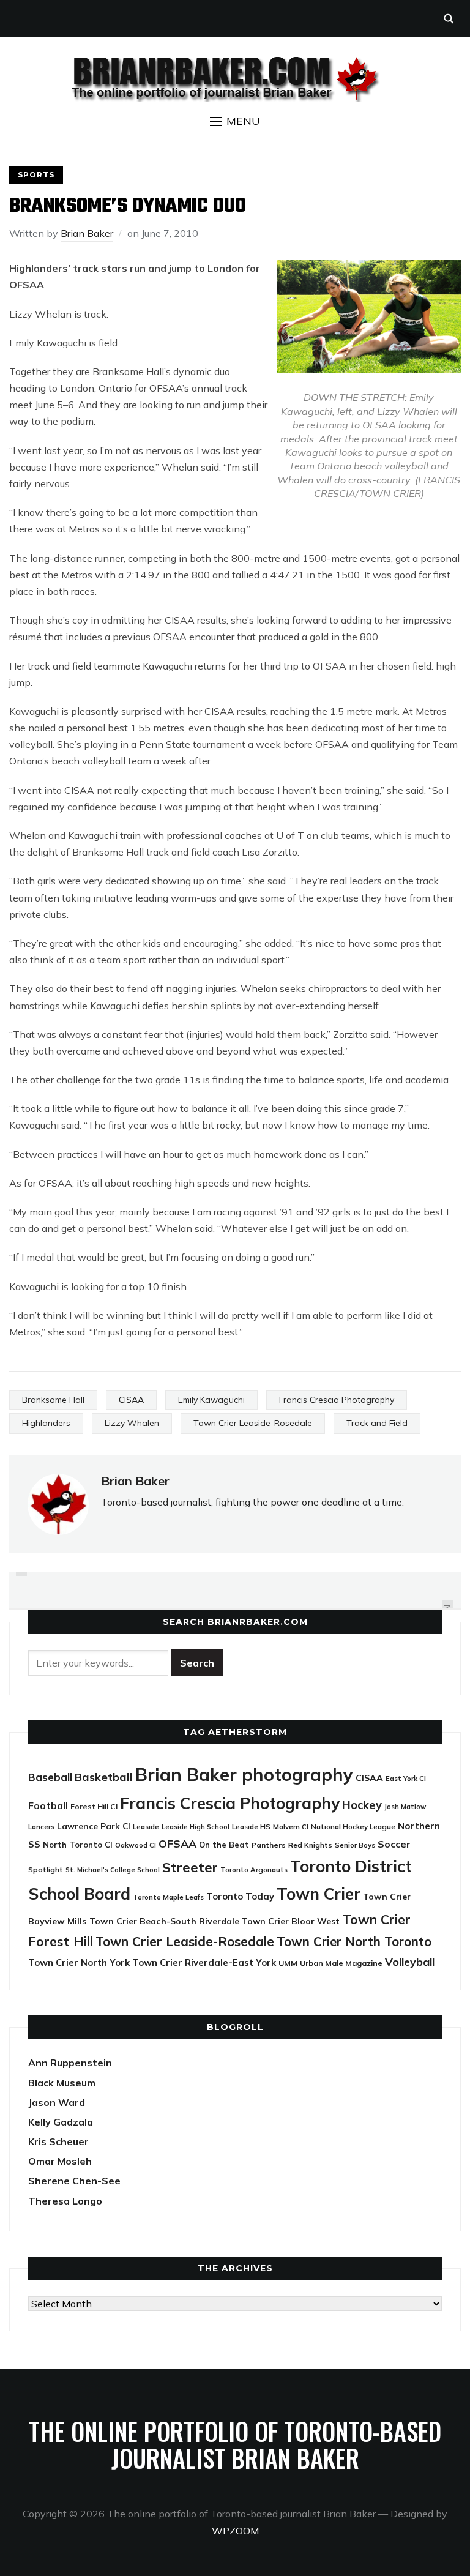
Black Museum (62, 2083)
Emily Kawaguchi (211, 1400)
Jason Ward (57, 2102)
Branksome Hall (53, 1400)
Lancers (41, 1827)
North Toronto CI (78, 1845)
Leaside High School (196, 1827)
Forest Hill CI (94, 1806)
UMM (288, 1963)
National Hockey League (353, 1827)
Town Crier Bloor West (291, 1921)
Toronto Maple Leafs (168, 1897)
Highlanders (46, 1423)
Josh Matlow (405, 1807)
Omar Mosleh (60, 2161)
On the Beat (224, 1845)
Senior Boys (355, 1845)
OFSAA (177, 1843)
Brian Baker (87, 233)
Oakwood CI (136, 1845)
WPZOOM (235, 2531)
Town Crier (319, 1894)
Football (48, 1805)
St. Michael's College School (113, 1870)
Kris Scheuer (58, 2141)
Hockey (362, 1805)
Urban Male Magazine (341, 1963)
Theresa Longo (65, 2201)
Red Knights (310, 1845)
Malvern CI (291, 1827)
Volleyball (410, 1962)
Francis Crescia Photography (337, 1400)
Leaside (146, 1827)
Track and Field (377, 1423)
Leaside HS (251, 1827)
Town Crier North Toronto (354, 1942)
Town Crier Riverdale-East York (204, 1962)
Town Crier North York (79, 1962)
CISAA (131, 1400)
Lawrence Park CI (94, 1826)
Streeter (190, 1867)
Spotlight (46, 1869)
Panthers (269, 1845)
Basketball (104, 1777)
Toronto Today (240, 1896)
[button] (235, 121)
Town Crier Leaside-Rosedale (253, 1423)
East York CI (406, 1778)
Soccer (394, 1844)
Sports (36, 175)
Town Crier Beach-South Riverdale (164, 1921)
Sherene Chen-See (74, 2181)
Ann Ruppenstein (70, 2063)
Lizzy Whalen (132, 1423)
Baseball (50, 1777)
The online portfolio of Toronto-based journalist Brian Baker (235, 2444)
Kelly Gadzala (61, 2122)
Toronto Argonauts (254, 1869)
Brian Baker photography (244, 1774)
